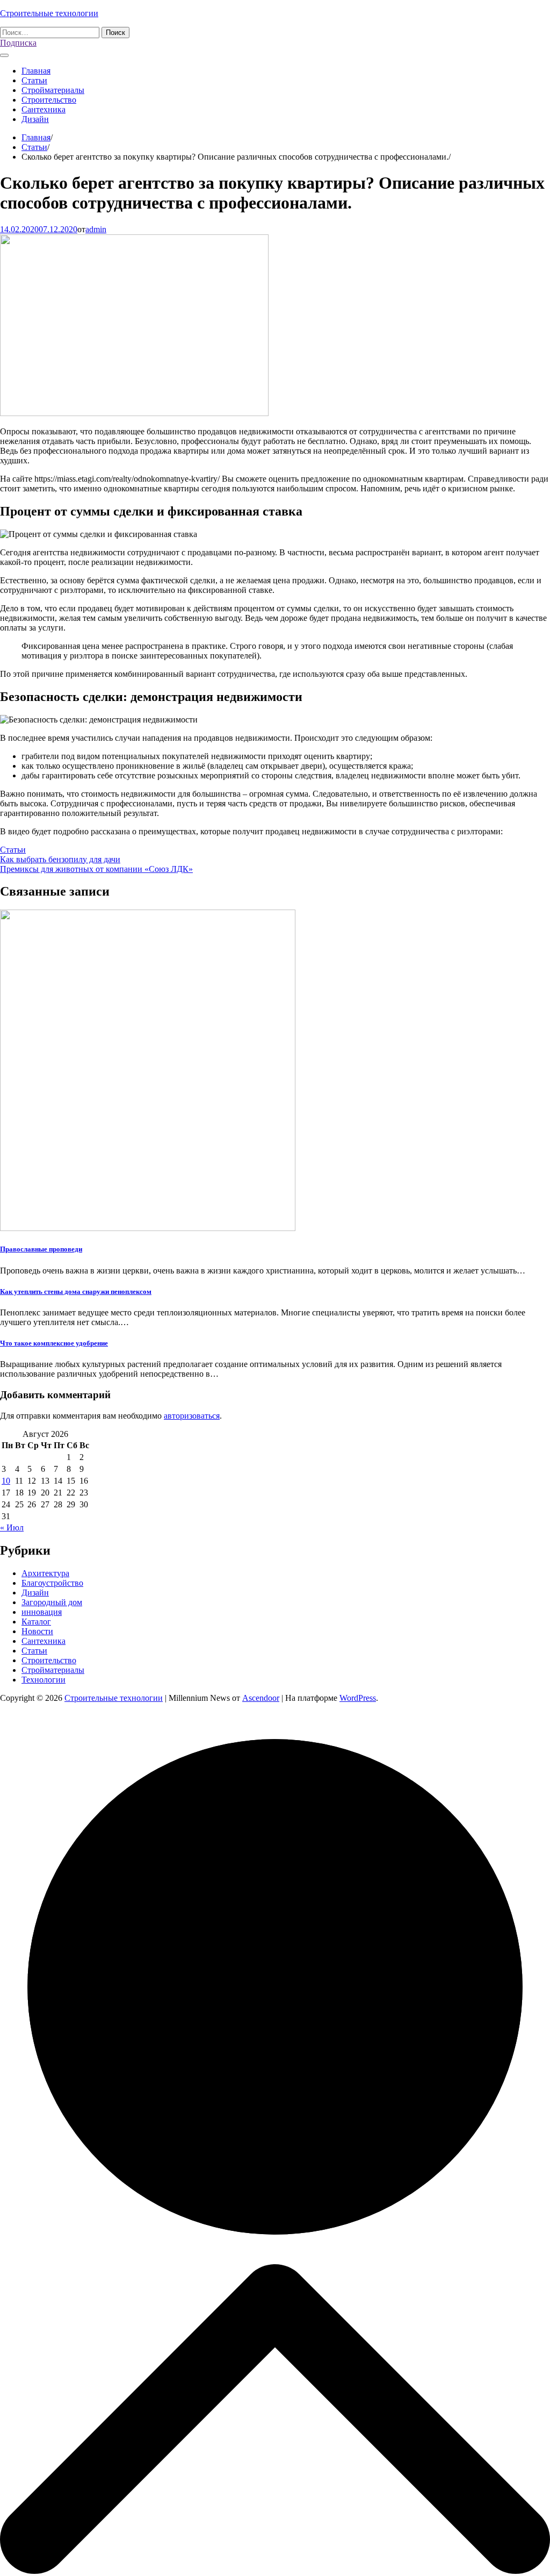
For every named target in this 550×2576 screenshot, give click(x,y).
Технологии (44, 1680)
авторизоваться (192, 1416)
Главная (36, 71)
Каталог (36, 1622)
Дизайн (35, 119)
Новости (37, 1631)
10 (6, 1481)
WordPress (358, 1698)
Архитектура (45, 1573)
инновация (42, 1612)
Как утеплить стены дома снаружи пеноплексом (76, 1291)
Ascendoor (261, 1698)
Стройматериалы (53, 90)
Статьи (34, 80)
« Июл (12, 1527)
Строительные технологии (49, 13)
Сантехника (44, 109)
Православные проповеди (41, 1249)
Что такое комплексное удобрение (54, 1343)
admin (96, 229)
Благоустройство (52, 1583)
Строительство (49, 100)
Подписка (18, 43)
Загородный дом (52, 1602)
